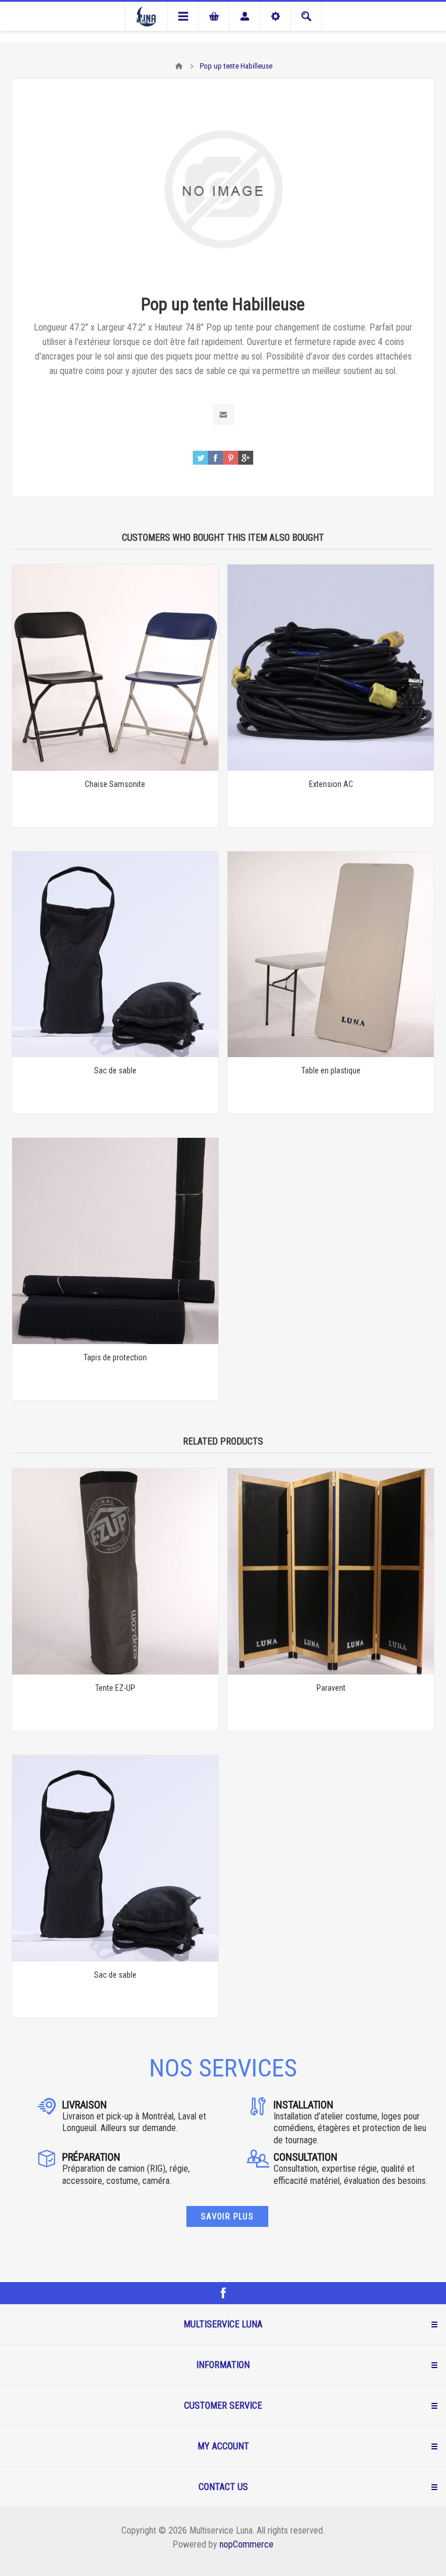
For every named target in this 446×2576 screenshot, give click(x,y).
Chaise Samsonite (115, 784)
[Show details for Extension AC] (331, 668)
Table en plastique (331, 1070)
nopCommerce (247, 2544)
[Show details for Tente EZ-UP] (115, 1571)
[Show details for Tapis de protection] (115, 1241)
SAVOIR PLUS (227, 2216)
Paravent (331, 1688)
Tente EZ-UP (115, 1688)
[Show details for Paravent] (331, 1571)
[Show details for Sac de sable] (115, 955)
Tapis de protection (115, 1357)
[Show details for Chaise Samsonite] (115, 668)
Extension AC (331, 784)
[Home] (179, 66)
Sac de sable (115, 1070)
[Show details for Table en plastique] (331, 955)
